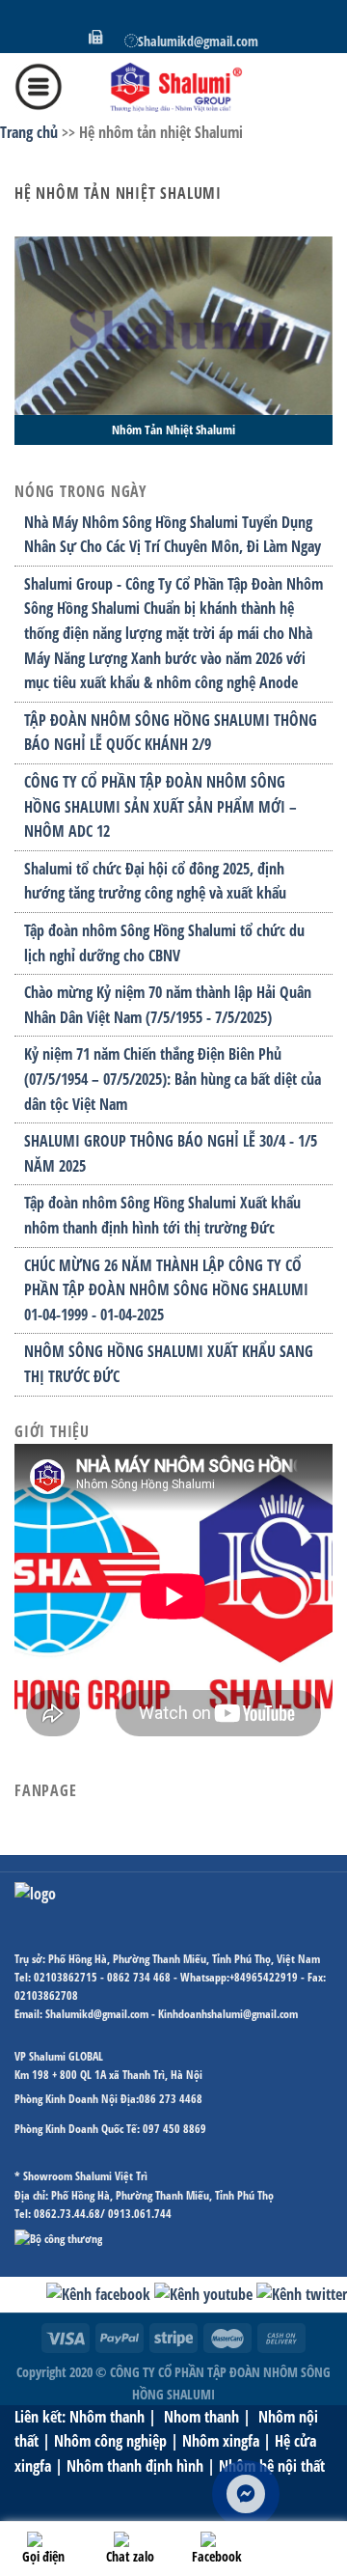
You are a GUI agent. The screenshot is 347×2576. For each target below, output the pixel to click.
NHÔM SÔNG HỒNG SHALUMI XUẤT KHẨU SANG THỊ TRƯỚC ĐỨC (169, 1364)
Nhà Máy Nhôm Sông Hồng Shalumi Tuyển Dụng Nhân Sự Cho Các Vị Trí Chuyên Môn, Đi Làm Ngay (173, 535)
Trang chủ (29, 132)
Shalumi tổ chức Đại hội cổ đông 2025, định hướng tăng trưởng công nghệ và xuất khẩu (155, 881)
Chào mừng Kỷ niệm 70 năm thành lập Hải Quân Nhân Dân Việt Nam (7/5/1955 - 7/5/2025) (168, 1005)
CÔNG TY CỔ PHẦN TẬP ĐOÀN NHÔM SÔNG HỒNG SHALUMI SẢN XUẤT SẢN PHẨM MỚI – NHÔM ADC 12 (160, 806)
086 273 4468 (171, 2099)
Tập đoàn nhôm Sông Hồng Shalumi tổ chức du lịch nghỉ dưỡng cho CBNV (164, 943)
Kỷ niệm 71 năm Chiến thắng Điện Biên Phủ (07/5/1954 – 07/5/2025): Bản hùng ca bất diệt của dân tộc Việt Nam (173, 1079)
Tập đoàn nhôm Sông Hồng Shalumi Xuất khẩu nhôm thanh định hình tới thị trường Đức (162, 1215)
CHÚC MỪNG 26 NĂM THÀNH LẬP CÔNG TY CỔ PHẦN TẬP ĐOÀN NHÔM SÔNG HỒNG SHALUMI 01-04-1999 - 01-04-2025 (166, 1290)
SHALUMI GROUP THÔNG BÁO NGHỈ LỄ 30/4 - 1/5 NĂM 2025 (171, 1153)
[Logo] (173, 87)
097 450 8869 (174, 2129)
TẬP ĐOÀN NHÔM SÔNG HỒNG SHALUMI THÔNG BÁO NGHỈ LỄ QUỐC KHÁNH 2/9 (171, 733)
